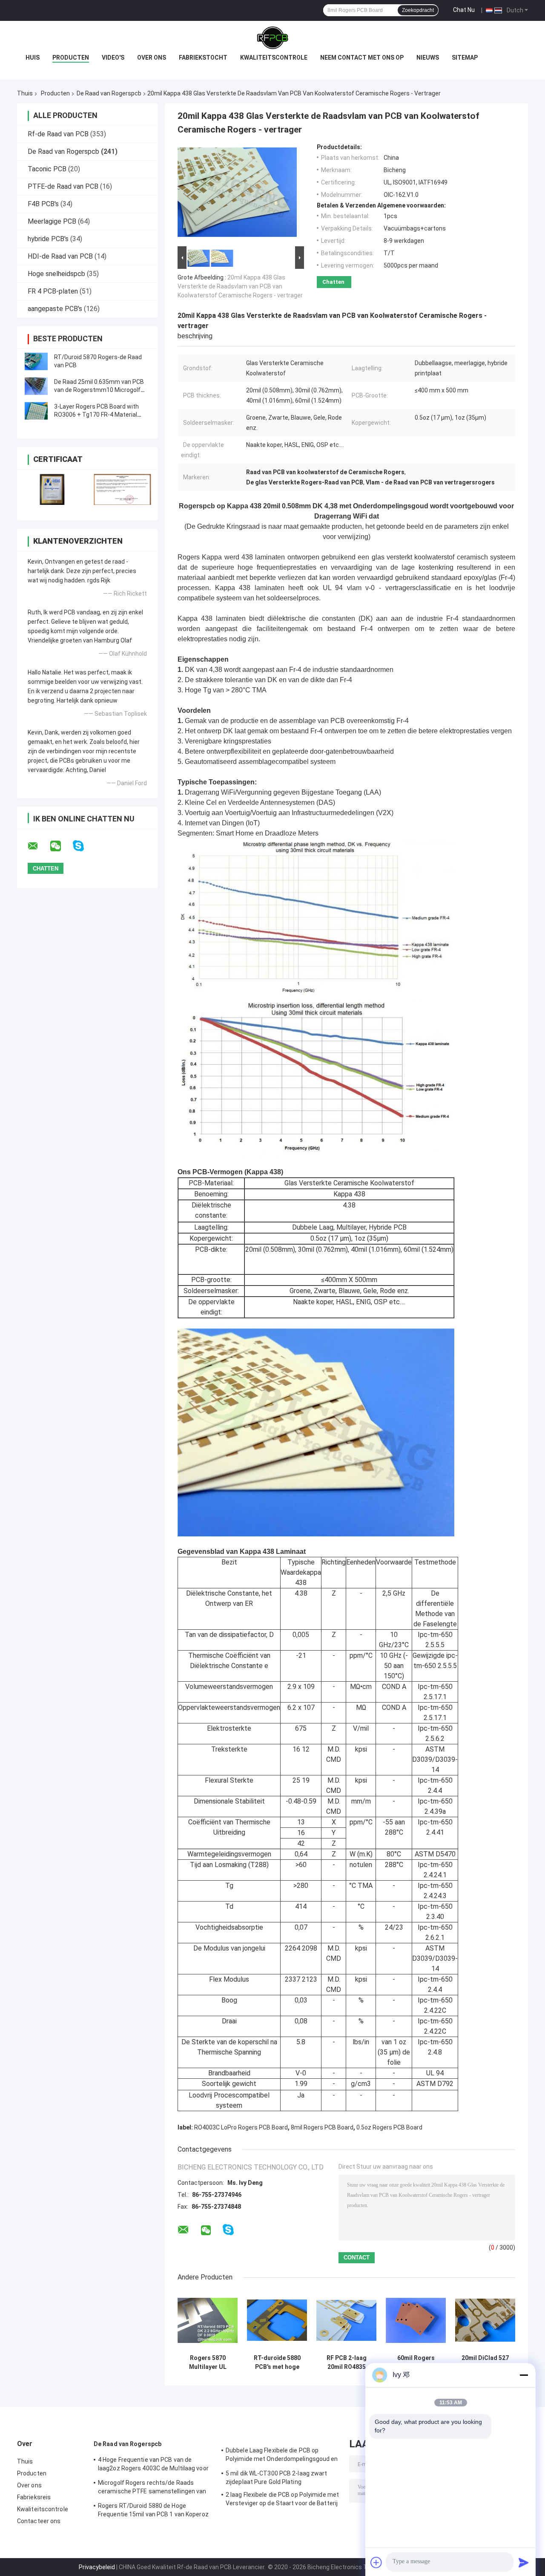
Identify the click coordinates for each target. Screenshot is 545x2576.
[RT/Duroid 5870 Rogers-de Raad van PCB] (36, 361)
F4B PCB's (43, 204)
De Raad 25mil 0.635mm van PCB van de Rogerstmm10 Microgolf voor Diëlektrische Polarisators (99, 390)
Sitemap (465, 58)
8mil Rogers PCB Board (322, 2127)
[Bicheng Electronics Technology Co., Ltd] (272, 38)
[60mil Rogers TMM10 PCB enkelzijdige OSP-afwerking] (416, 2320)
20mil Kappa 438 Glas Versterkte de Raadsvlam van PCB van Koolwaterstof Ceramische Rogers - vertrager (240, 286)
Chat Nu (464, 10)
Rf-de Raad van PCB (58, 134)
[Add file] (376, 2562)
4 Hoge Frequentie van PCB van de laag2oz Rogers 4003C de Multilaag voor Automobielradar (153, 2465)
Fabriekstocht (203, 58)
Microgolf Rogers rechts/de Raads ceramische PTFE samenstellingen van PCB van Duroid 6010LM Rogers (152, 2488)
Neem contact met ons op (362, 58)
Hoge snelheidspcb (56, 274)
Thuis (25, 93)
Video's (113, 58)
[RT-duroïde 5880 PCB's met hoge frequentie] (277, 2320)
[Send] (524, 2562)
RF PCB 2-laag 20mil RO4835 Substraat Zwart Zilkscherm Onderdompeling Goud (347, 2363)
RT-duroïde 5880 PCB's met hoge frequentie (277, 2363)
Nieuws (428, 58)
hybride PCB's (48, 239)
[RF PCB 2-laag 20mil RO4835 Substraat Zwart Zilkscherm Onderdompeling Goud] (346, 2320)
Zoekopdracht (418, 10)
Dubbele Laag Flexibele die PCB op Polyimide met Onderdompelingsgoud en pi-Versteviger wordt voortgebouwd (282, 2456)
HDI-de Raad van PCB (60, 256)
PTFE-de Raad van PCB (63, 186)
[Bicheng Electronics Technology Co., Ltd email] (38, 846)
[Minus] (524, 2375)
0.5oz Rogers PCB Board (389, 2127)
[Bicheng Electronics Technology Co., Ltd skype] (84, 846)
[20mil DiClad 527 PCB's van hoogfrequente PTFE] (485, 2320)
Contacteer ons (39, 2521)
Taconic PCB (47, 169)
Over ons (152, 58)
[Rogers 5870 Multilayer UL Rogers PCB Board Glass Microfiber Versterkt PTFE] (208, 2320)
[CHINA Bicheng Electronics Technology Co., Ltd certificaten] (52, 489)
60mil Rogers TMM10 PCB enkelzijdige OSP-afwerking (416, 2363)
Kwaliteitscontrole (274, 58)
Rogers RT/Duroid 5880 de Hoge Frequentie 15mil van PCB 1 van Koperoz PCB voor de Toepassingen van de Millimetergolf (153, 2511)
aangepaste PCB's (55, 309)
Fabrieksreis (34, 2497)
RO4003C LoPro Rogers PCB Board (241, 2127)
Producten (71, 58)
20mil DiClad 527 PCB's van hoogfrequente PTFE (485, 2363)
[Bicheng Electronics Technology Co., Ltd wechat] (61, 846)
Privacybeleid (97, 2567)
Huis (33, 58)
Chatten (333, 282)
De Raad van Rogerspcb (109, 93)
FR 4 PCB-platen (53, 291)
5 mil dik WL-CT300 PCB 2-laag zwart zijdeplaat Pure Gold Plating (277, 2478)
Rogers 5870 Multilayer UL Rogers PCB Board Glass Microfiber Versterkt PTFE (208, 2363)
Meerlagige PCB (52, 221)
